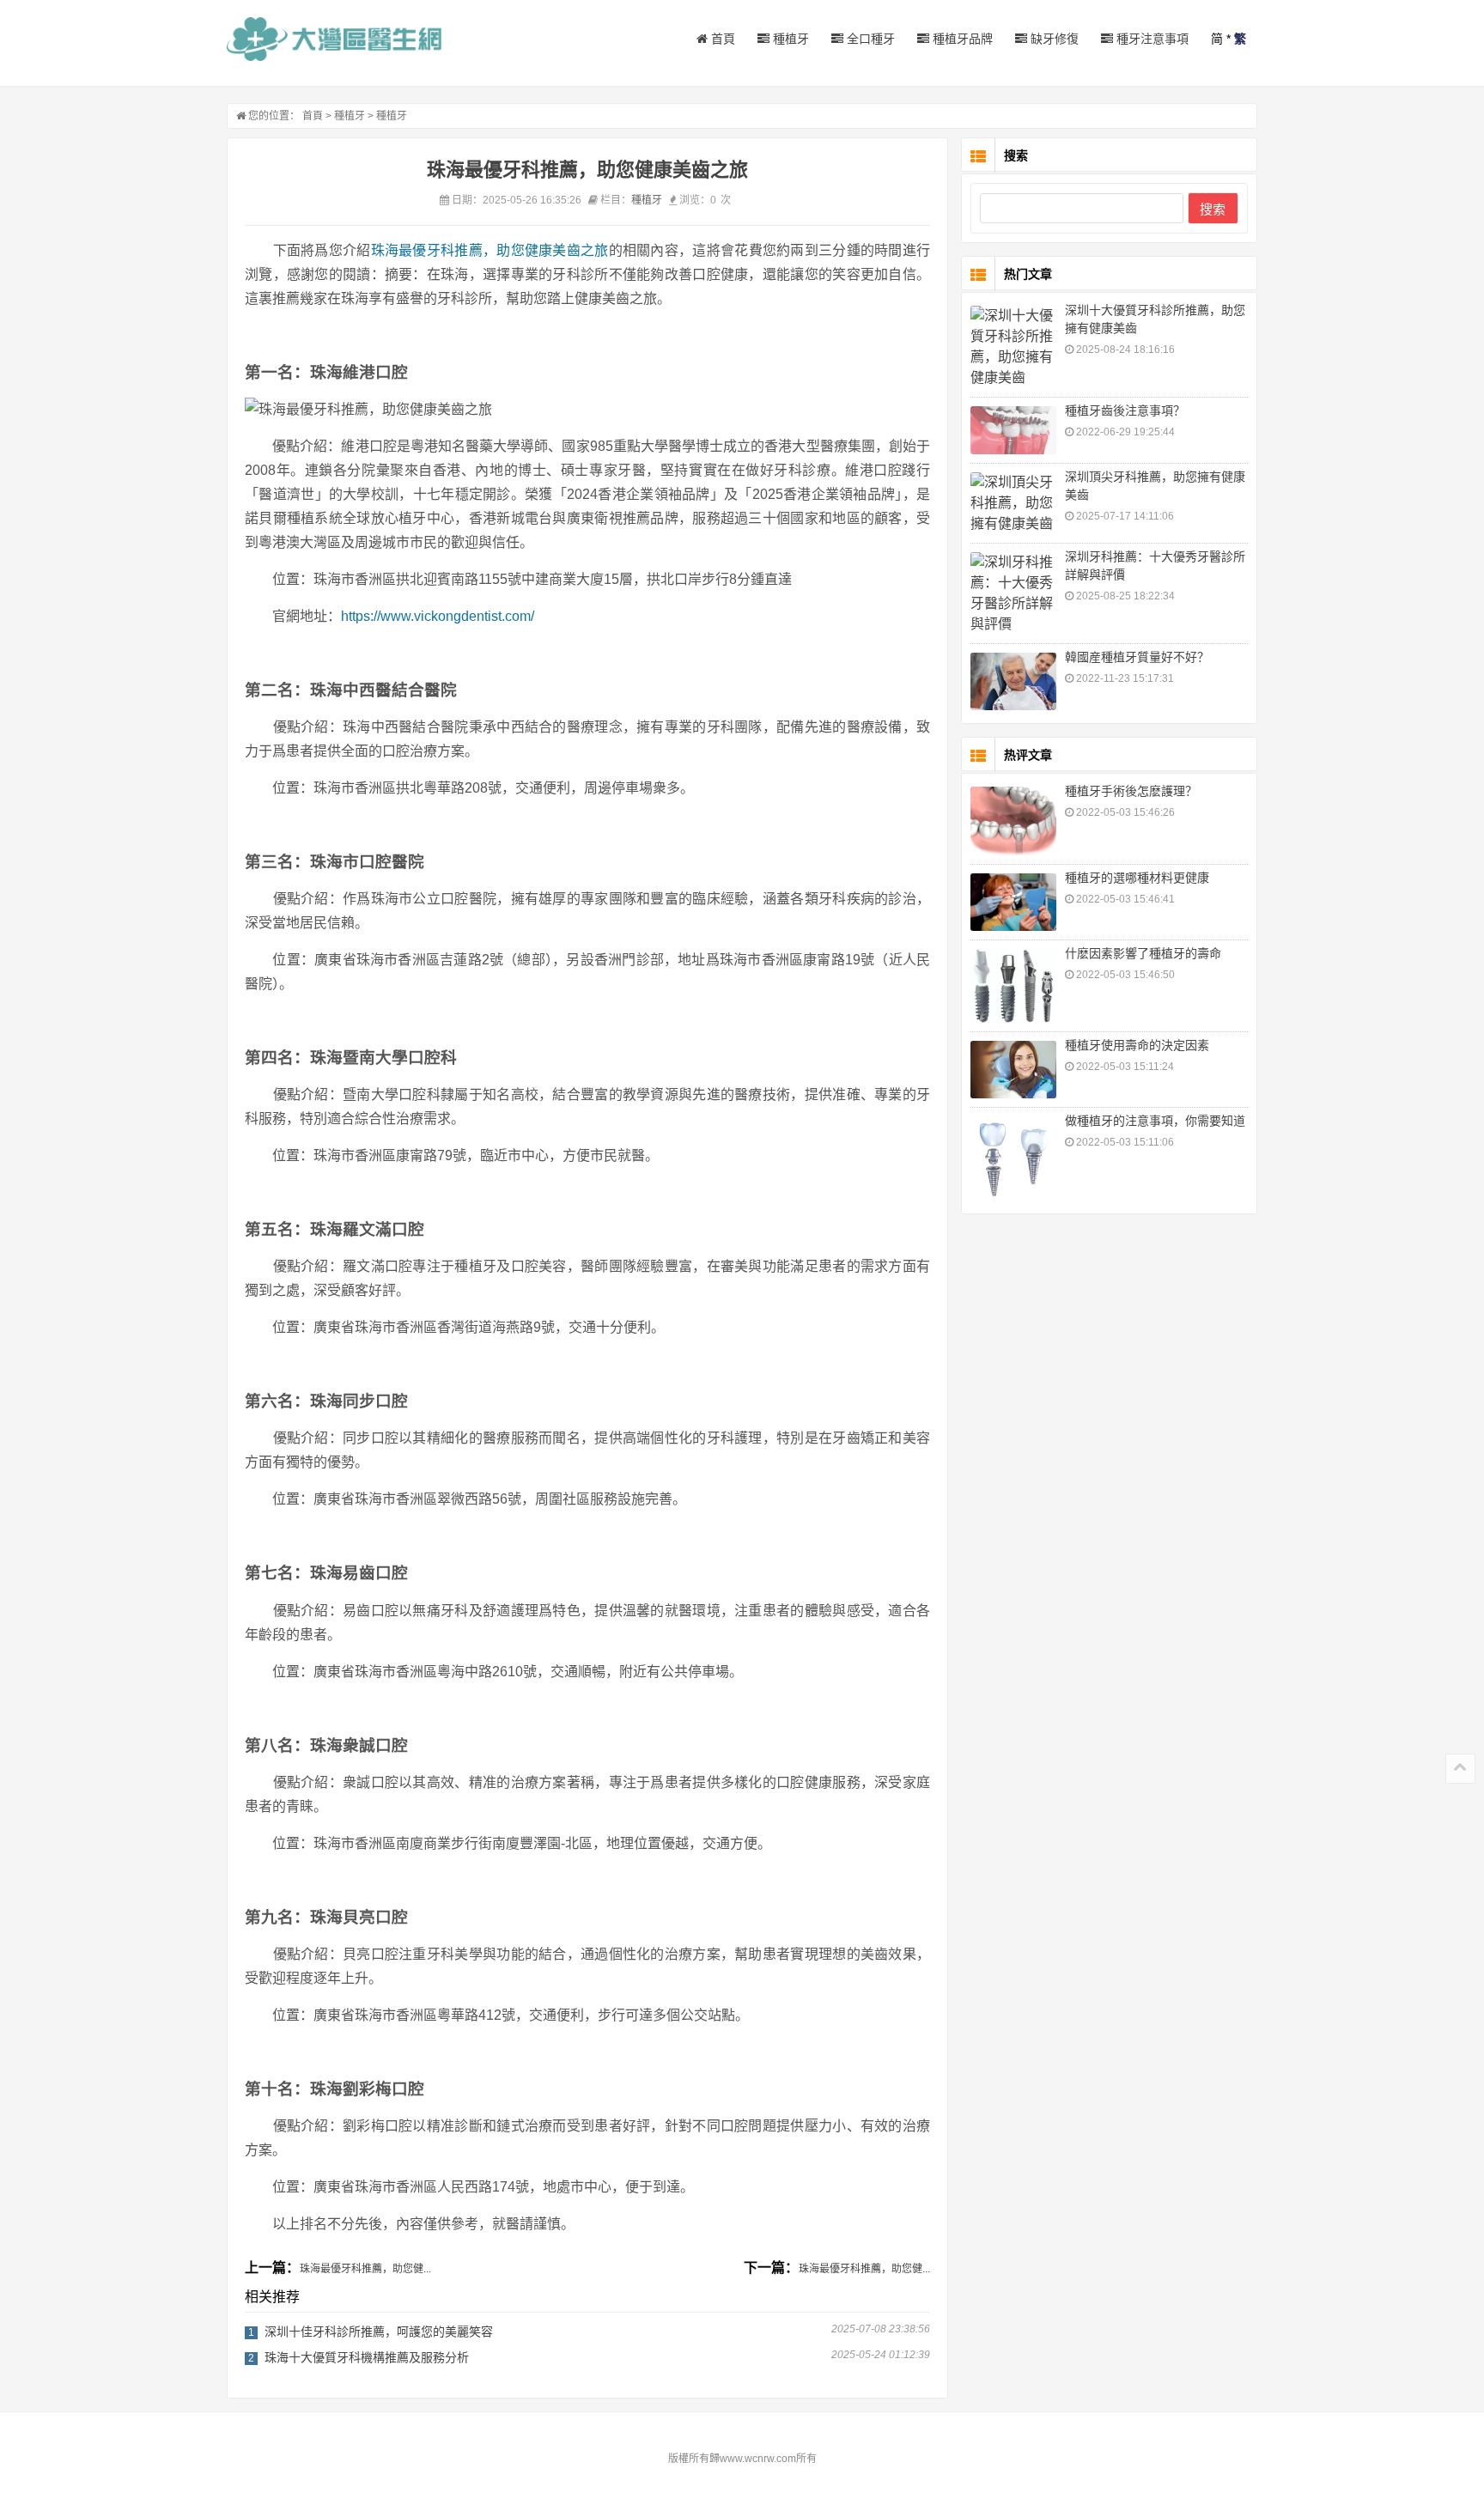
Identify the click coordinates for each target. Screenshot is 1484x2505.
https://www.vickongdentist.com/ (438, 616)
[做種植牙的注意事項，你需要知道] (1013, 1159)
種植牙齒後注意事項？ (1125, 410)
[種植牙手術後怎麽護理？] (1013, 821)
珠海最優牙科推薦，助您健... (365, 2269)
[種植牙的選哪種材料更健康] (1013, 902)
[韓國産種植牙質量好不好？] (1013, 681)
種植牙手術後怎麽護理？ (1131, 791)
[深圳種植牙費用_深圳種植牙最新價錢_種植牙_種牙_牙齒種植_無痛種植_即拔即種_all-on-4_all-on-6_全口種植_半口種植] (334, 39)
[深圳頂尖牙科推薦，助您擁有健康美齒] (1013, 503)
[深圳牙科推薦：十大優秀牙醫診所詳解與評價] (1013, 593)
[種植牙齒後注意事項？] (1013, 430)
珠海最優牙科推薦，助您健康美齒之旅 (490, 250)
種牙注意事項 (1151, 39)
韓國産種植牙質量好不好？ (1137, 657)
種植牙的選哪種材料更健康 (1137, 878)
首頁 (721, 39)
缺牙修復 (1053, 39)
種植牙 (789, 39)
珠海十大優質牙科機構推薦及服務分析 (367, 2357)
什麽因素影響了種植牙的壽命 (1143, 953)
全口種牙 (869, 39)
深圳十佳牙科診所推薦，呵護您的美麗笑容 (379, 2332)
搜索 (1213, 209)
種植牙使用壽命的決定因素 (1137, 1045)
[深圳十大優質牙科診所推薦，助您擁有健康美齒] (1013, 347)
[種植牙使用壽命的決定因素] (1013, 1070)
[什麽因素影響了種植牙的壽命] (1013, 986)
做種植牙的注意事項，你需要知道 (1155, 1121)
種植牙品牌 (961, 39)
